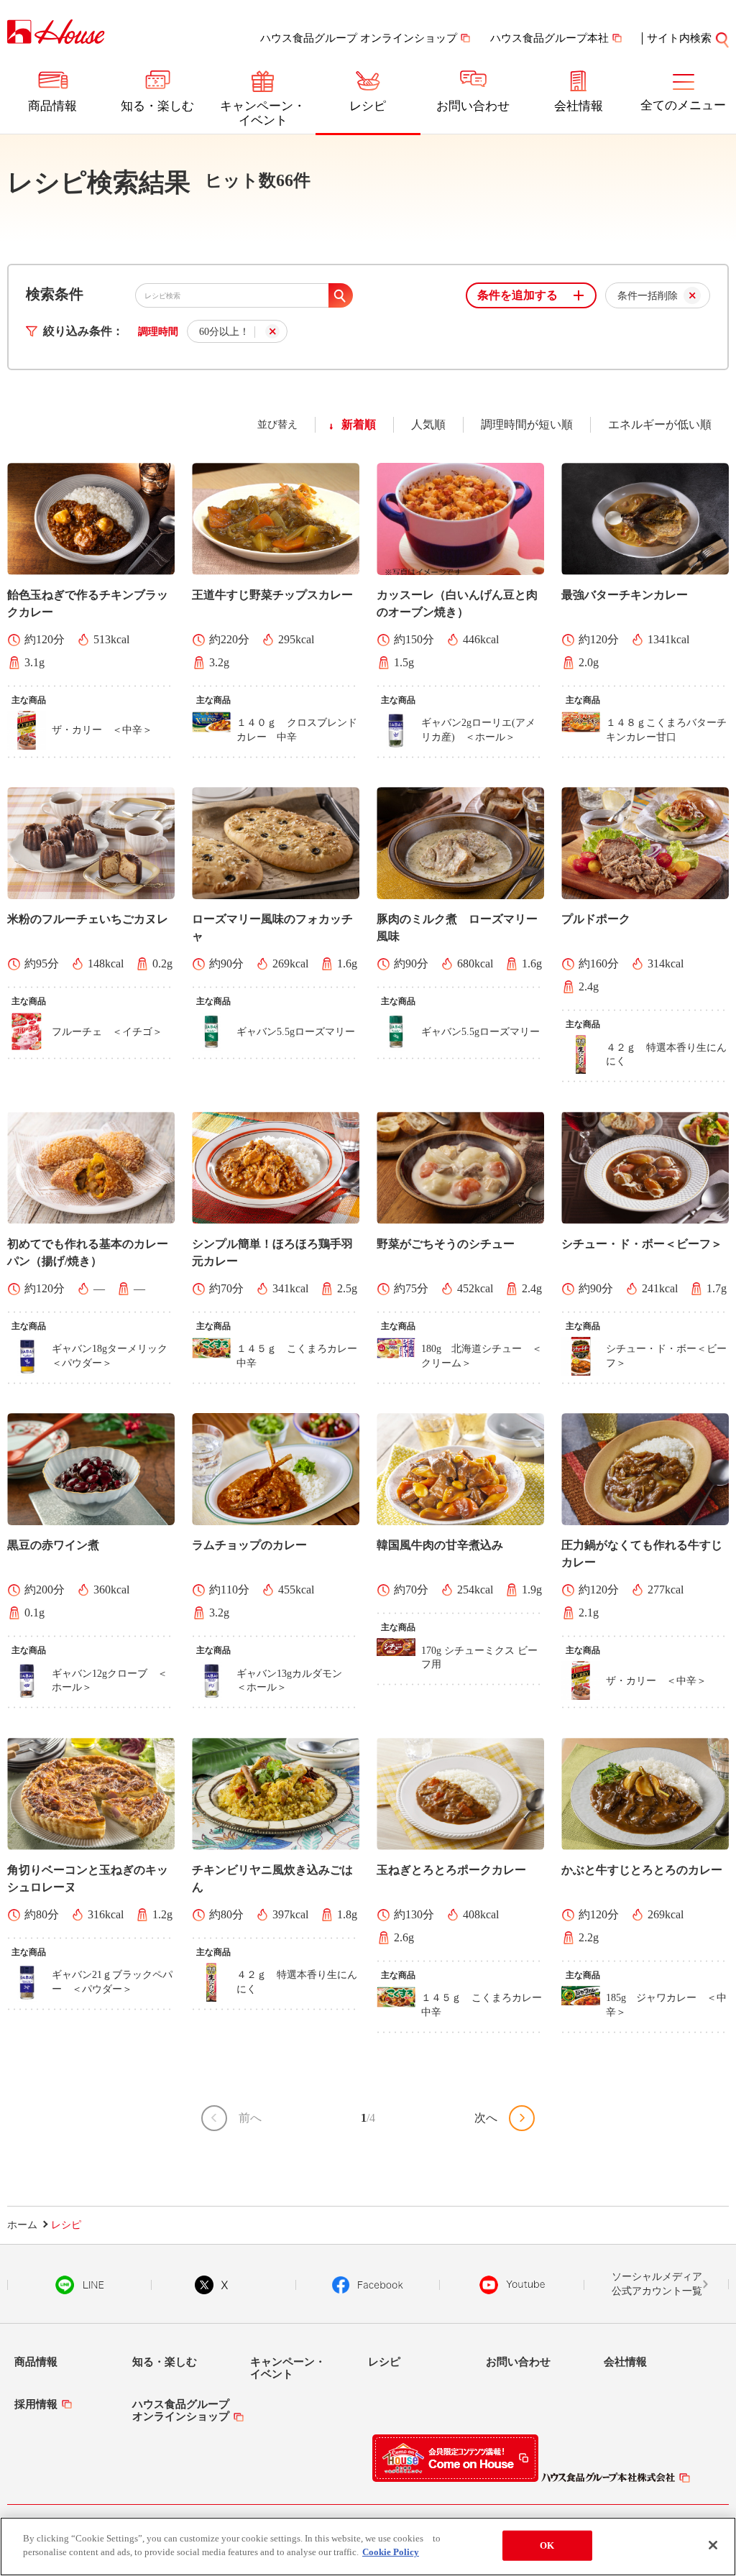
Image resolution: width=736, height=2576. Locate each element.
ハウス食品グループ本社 (549, 38)
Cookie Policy (391, 2552)
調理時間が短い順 (527, 424)
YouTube (512, 2285)
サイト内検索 (679, 38)
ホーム (22, 2225)
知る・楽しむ (157, 106)
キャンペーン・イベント (263, 113)
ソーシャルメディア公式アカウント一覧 (657, 2284)
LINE (79, 2285)
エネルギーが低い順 (660, 424)
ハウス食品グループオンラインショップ (181, 2410)
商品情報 (52, 106)
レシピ (368, 106)
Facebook (368, 2285)
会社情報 (579, 106)
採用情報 (36, 2404)
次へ (486, 2118)
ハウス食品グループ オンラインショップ (359, 38)
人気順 (428, 424)
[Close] (713, 2545)
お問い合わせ (473, 106)
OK (547, 2545)
